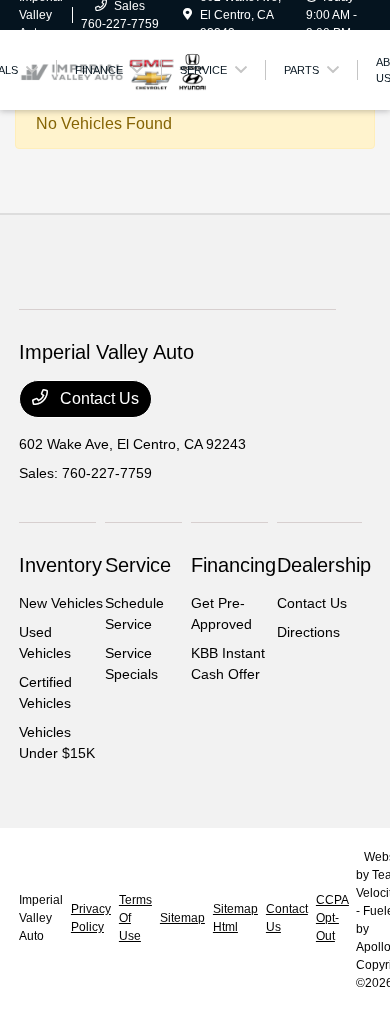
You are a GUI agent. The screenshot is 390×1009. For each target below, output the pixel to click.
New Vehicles (61, 603)
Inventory (60, 565)
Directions (308, 632)
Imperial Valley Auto (41, 918)
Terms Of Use (135, 918)
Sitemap (182, 918)
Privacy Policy (91, 918)
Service (138, 565)
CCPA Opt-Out (332, 918)
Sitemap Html (235, 918)
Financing (233, 565)
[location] (187, 15)
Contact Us (97, 398)
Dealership (324, 565)
